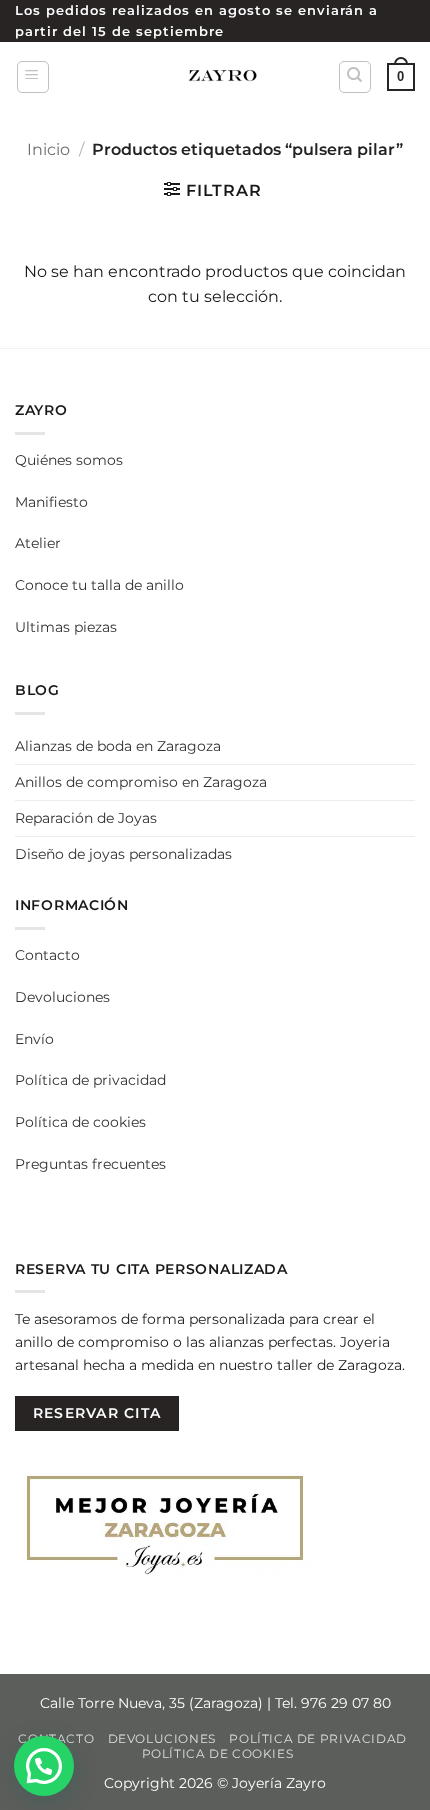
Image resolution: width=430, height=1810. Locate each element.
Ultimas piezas (66, 627)
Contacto (47, 955)
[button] (33, 77)
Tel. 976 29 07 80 (333, 1703)
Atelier (38, 543)
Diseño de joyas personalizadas (123, 854)
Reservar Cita (97, 1413)
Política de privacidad (90, 1080)
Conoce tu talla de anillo (99, 585)
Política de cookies (80, 1122)
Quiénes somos (69, 460)
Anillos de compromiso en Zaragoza (141, 782)
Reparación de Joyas (86, 818)
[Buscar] (355, 77)
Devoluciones (62, 997)
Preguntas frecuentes (90, 1164)
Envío (34, 1039)
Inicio (48, 149)
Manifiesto (51, 502)
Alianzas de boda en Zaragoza (118, 746)
